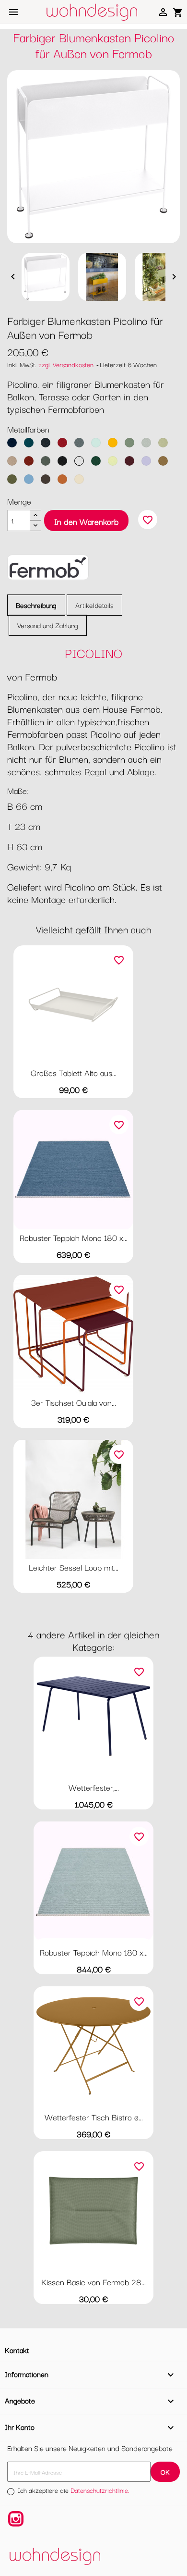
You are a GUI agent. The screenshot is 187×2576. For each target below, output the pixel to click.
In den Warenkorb (86, 521)
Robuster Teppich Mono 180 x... (74, 1237)
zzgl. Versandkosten (66, 364)
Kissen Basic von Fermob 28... (93, 2282)
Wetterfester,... (94, 1787)
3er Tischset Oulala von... (74, 1402)
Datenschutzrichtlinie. (100, 2490)
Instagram (16, 2519)
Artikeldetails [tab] (94, 605)
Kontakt (17, 2350)
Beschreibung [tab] (36, 605)
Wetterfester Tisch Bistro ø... (94, 2117)
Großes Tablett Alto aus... (74, 1072)
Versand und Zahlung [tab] (48, 625)
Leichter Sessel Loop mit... (74, 1567)
